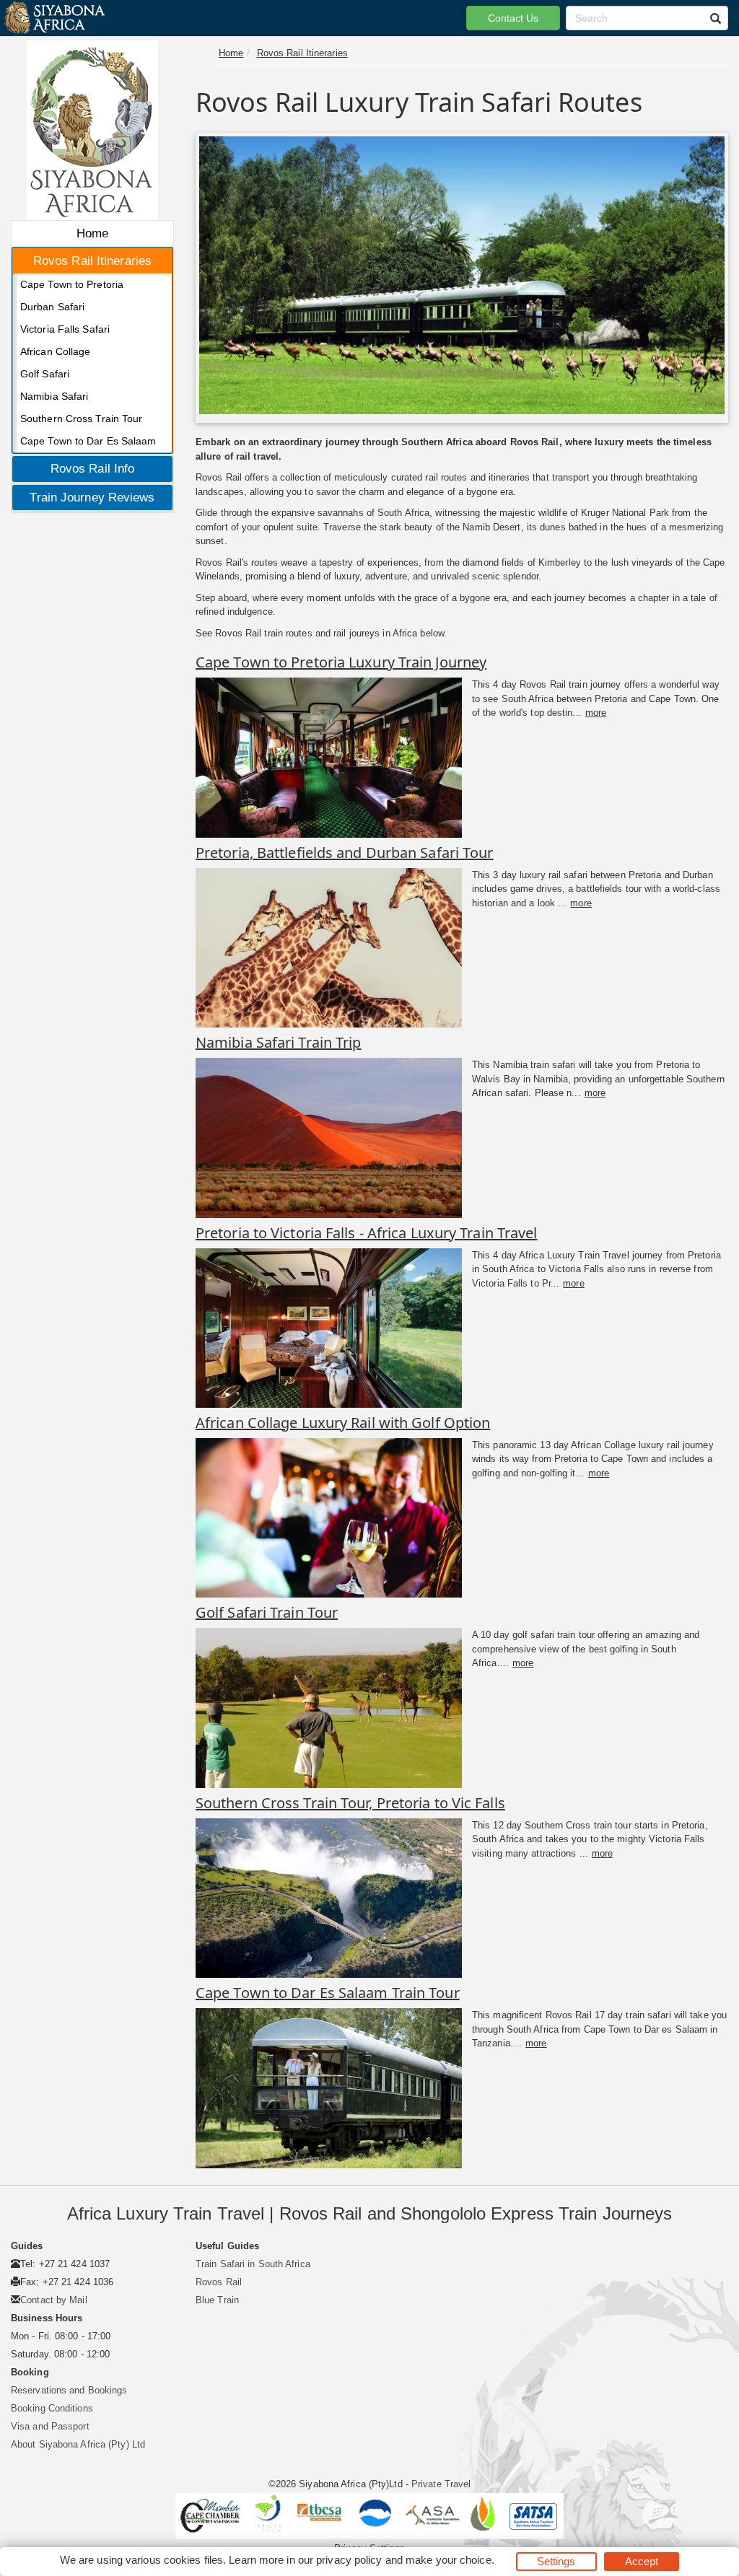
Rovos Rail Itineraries (92, 261)
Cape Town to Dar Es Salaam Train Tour (328, 1993)
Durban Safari (52, 307)
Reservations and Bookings (69, 2390)
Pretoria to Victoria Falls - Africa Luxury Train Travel (367, 1233)
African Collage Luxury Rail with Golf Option (343, 1423)
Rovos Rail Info (93, 469)
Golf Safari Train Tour (267, 1612)
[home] (54, 18)
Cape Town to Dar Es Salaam (88, 441)
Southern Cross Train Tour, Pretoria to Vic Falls (350, 1803)
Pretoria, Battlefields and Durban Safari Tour (345, 853)
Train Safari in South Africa (253, 2264)
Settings (556, 2561)
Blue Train (217, 2300)
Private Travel (441, 2484)
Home (92, 233)
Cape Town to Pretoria (72, 284)
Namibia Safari (54, 396)
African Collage (56, 351)
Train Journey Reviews (92, 498)
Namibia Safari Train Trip (279, 1042)
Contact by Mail (54, 2300)
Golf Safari (45, 374)
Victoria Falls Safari (65, 329)
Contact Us (513, 18)
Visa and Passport (50, 2426)
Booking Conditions (52, 2408)
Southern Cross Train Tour (82, 419)
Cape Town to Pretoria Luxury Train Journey (341, 662)
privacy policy (349, 2560)
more (596, 713)
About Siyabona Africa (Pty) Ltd (78, 2444)
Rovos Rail (219, 2282)
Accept (642, 2561)
